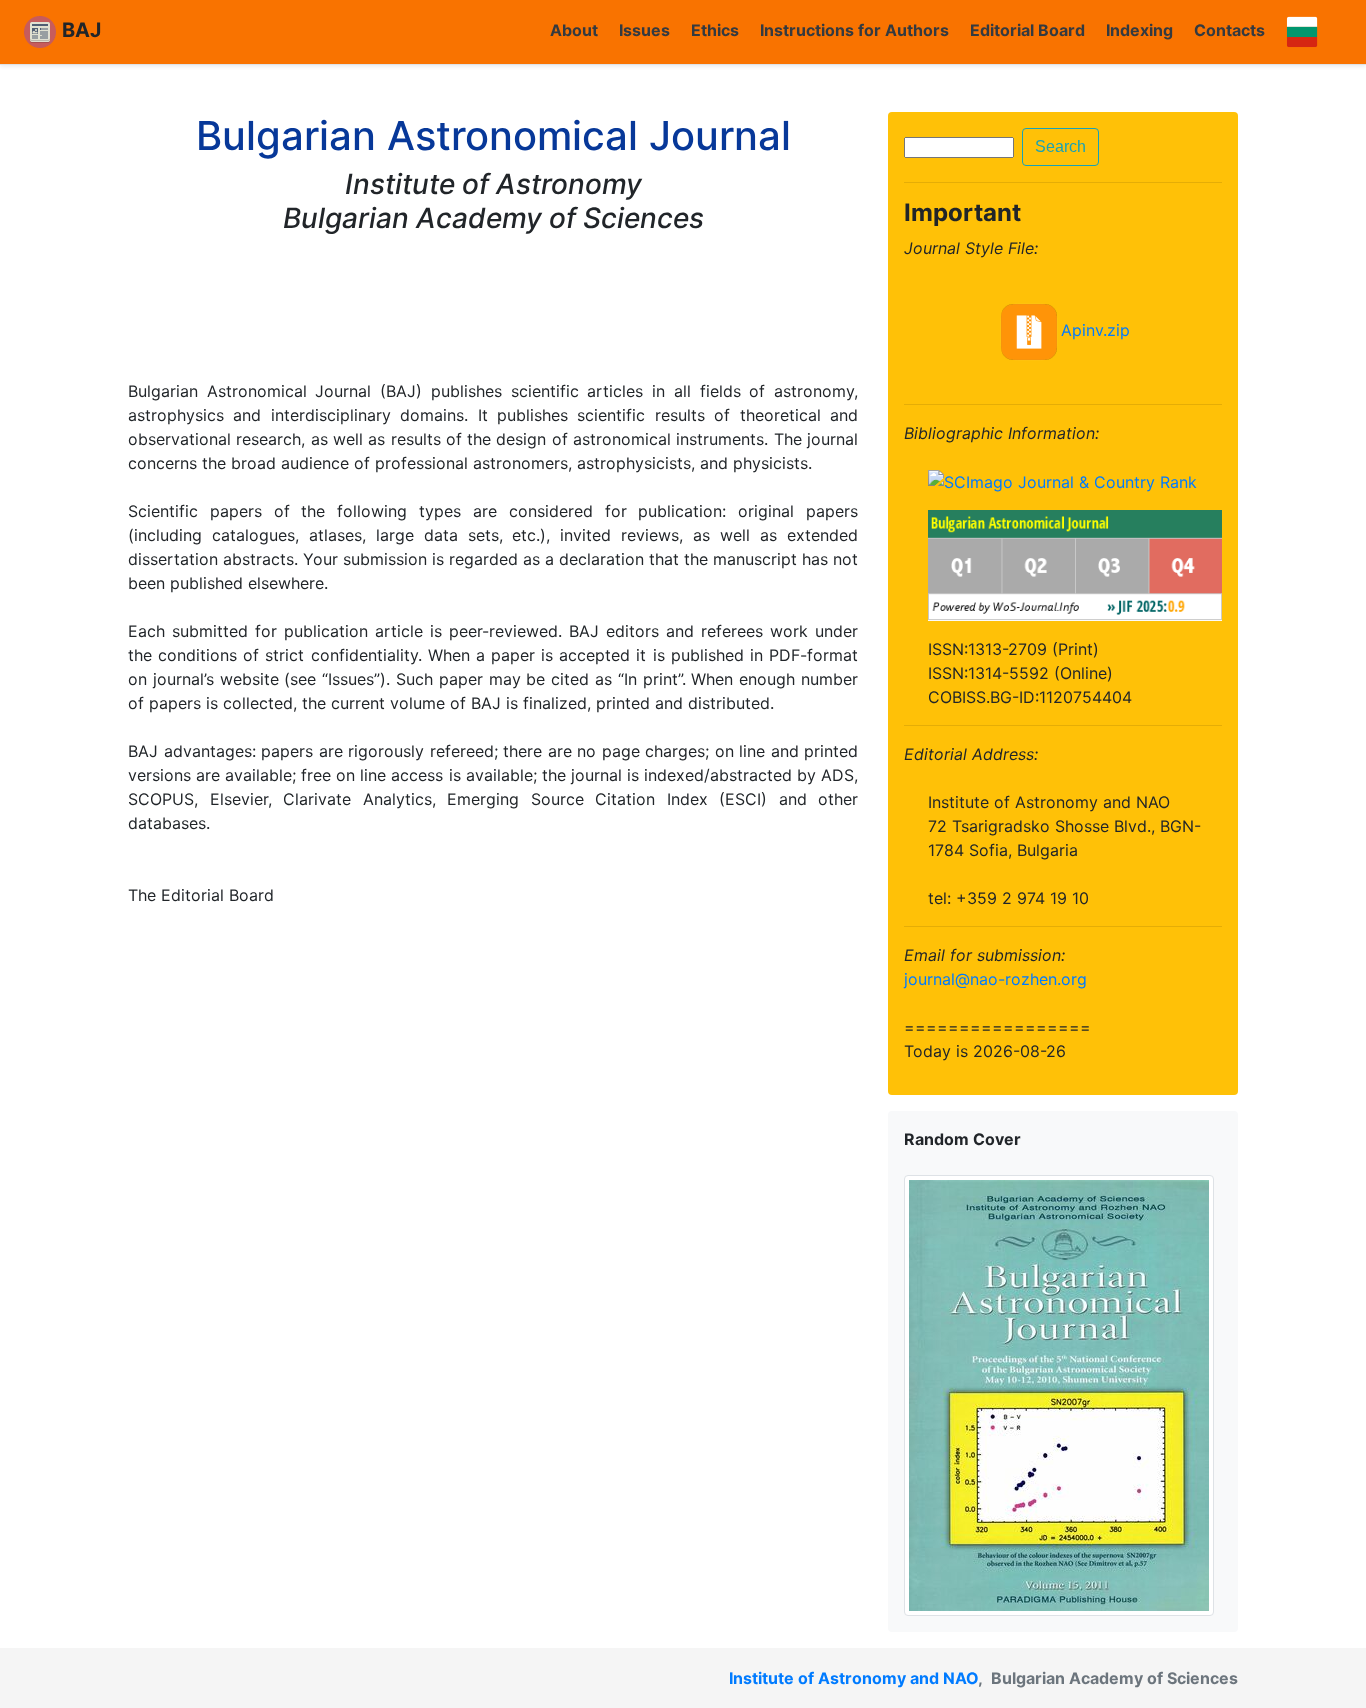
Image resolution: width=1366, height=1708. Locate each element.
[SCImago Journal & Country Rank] (1062, 481)
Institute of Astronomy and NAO (853, 1678)
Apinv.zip (1095, 330)
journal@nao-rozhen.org (995, 979)
